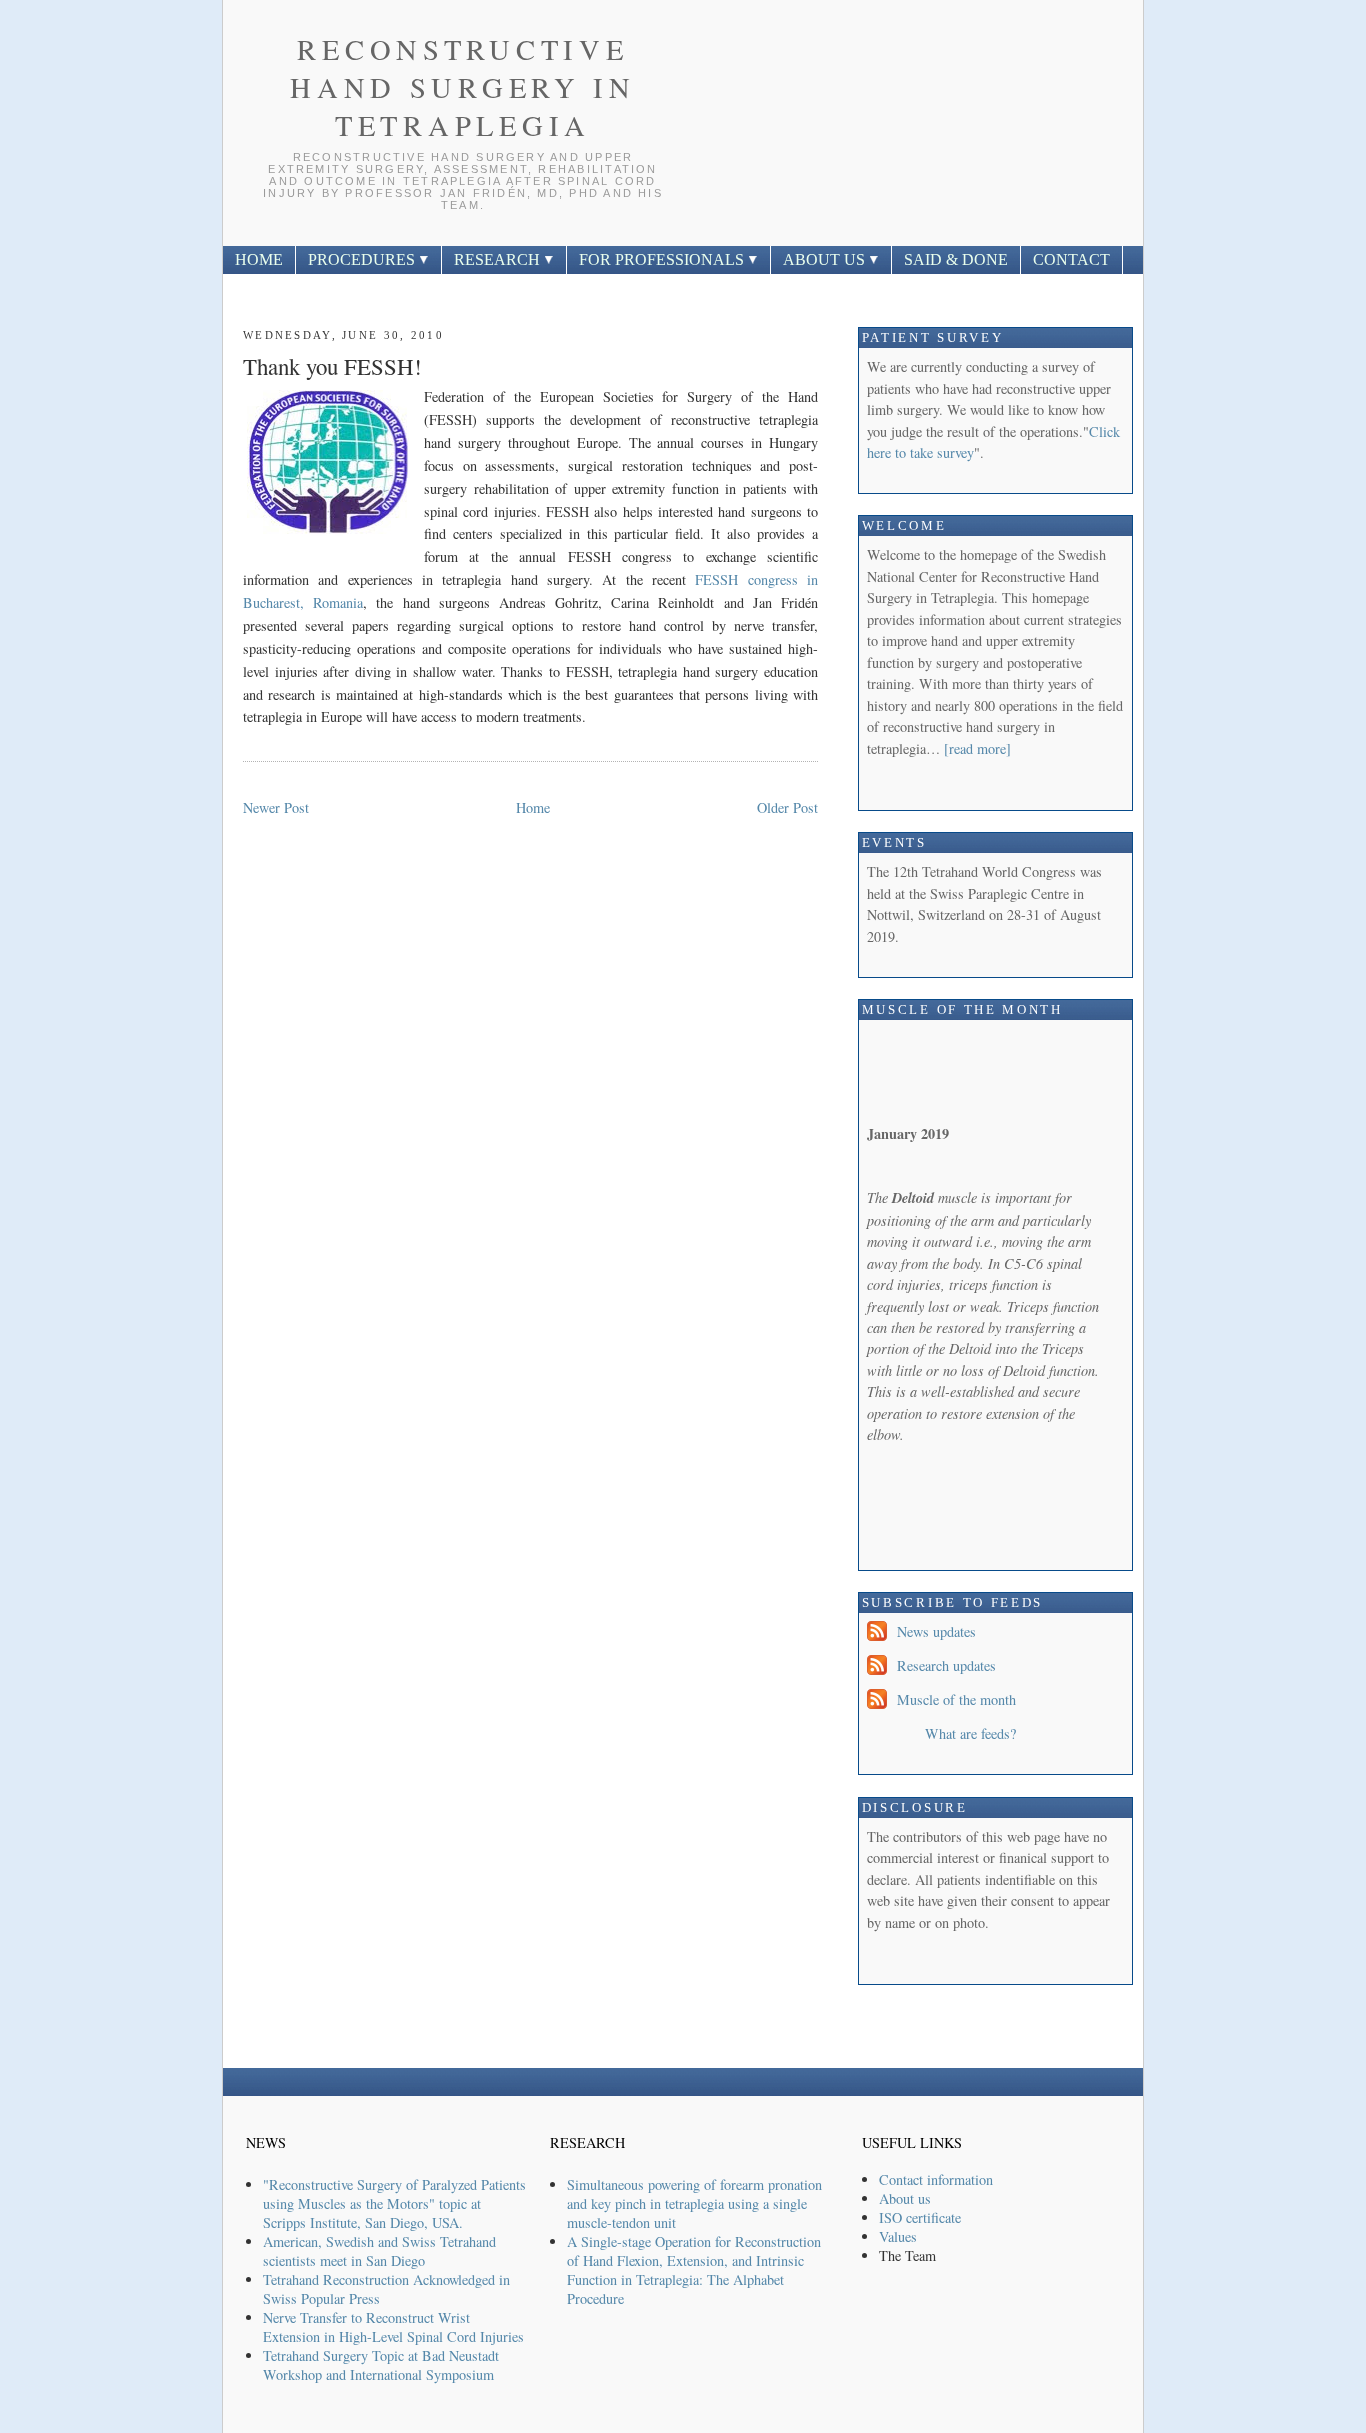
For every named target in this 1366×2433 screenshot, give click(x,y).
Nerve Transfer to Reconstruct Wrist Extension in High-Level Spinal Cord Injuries (393, 2327)
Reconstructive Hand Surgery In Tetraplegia (463, 87)
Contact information (936, 2179)
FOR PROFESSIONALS (663, 259)
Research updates (946, 1665)
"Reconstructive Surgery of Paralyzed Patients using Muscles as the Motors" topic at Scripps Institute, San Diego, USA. (394, 2203)
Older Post (787, 807)
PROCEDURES (363, 259)
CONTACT (1071, 259)
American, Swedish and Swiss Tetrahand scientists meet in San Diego (379, 2251)
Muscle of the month (956, 1699)
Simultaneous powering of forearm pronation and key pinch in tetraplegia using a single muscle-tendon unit (694, 2203)
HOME (259, 259)
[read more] (977, 748)
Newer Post (276, 807)
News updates (936, 1631)
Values (898, 2236)
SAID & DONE (956, 259)
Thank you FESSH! (332, 366)
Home (533, 807)
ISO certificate (920, 2217)
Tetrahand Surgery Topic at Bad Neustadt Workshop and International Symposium (381, 2365)
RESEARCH (499, 259)
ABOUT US (826, 259)
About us (905, 2198)
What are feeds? (970, 1733)
